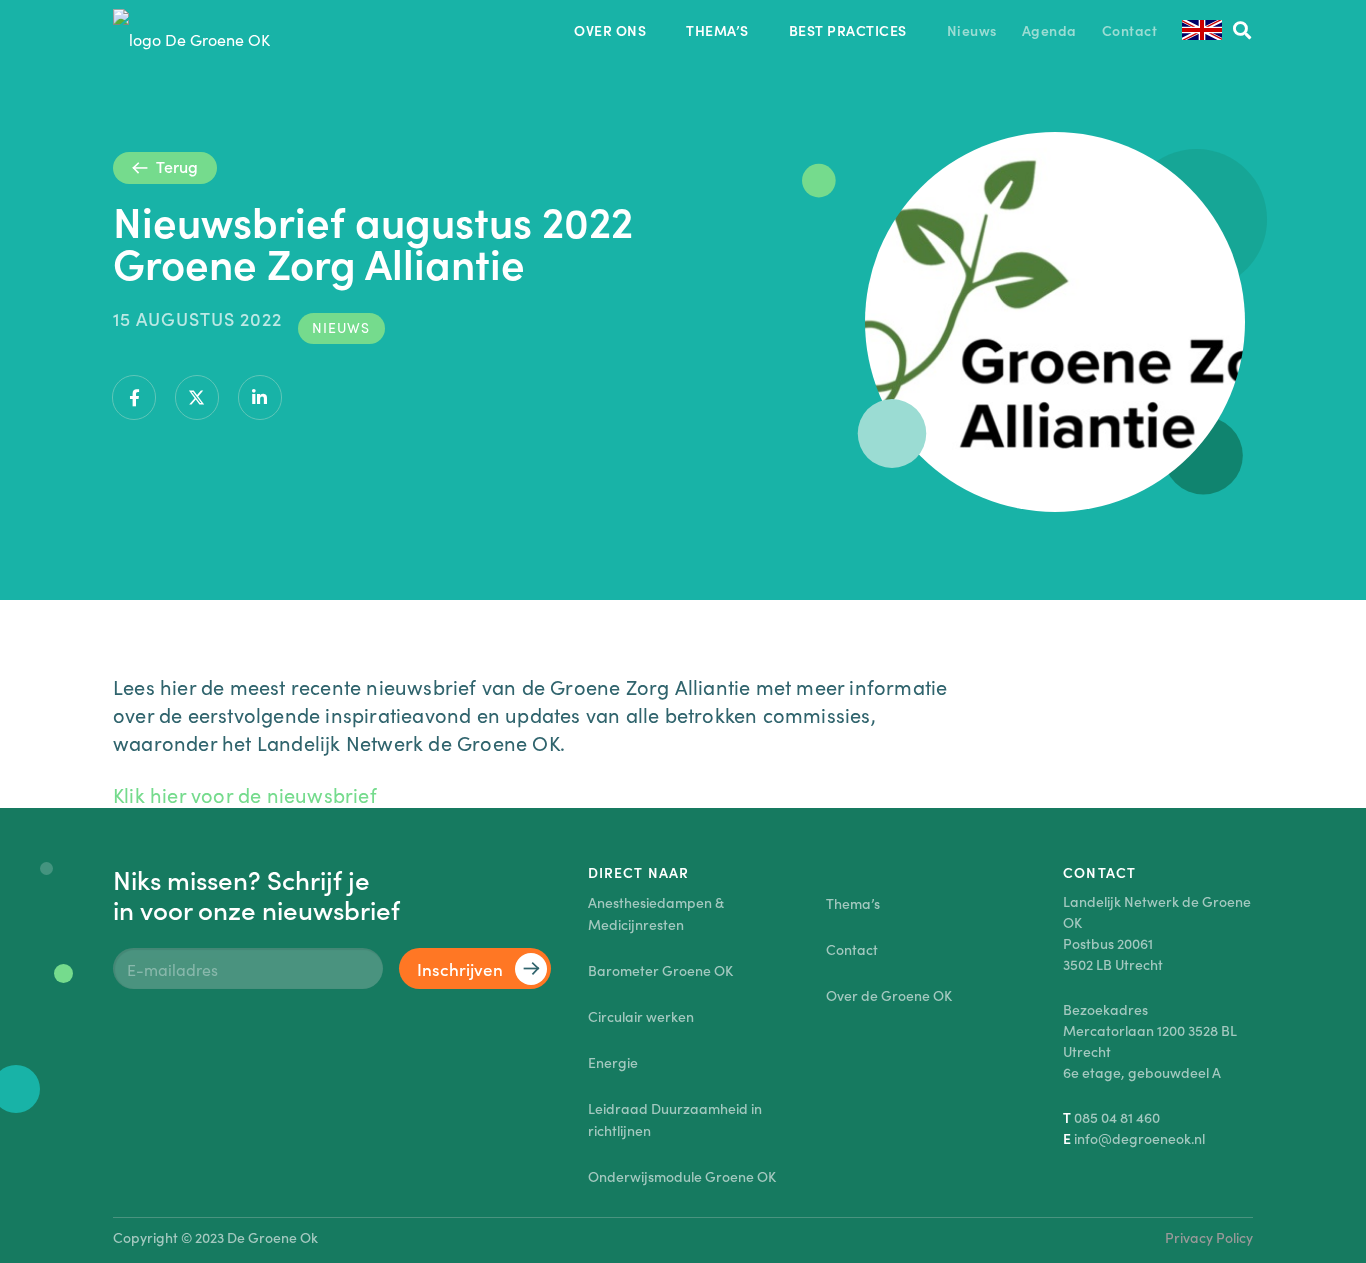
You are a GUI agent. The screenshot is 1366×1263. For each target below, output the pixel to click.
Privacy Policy (1209, 1237)
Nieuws (341, 327)
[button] (1242, 30)
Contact (852, 949)
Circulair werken (641, 1016)
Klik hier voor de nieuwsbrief (245, 794)
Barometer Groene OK (660, 970)
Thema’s (853, 903)
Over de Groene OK (889, 995)
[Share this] (134, 397)
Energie (613, 1062)
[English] (1202, 30)
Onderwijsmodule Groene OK (682, 1176)
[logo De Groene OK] (191, 30)
